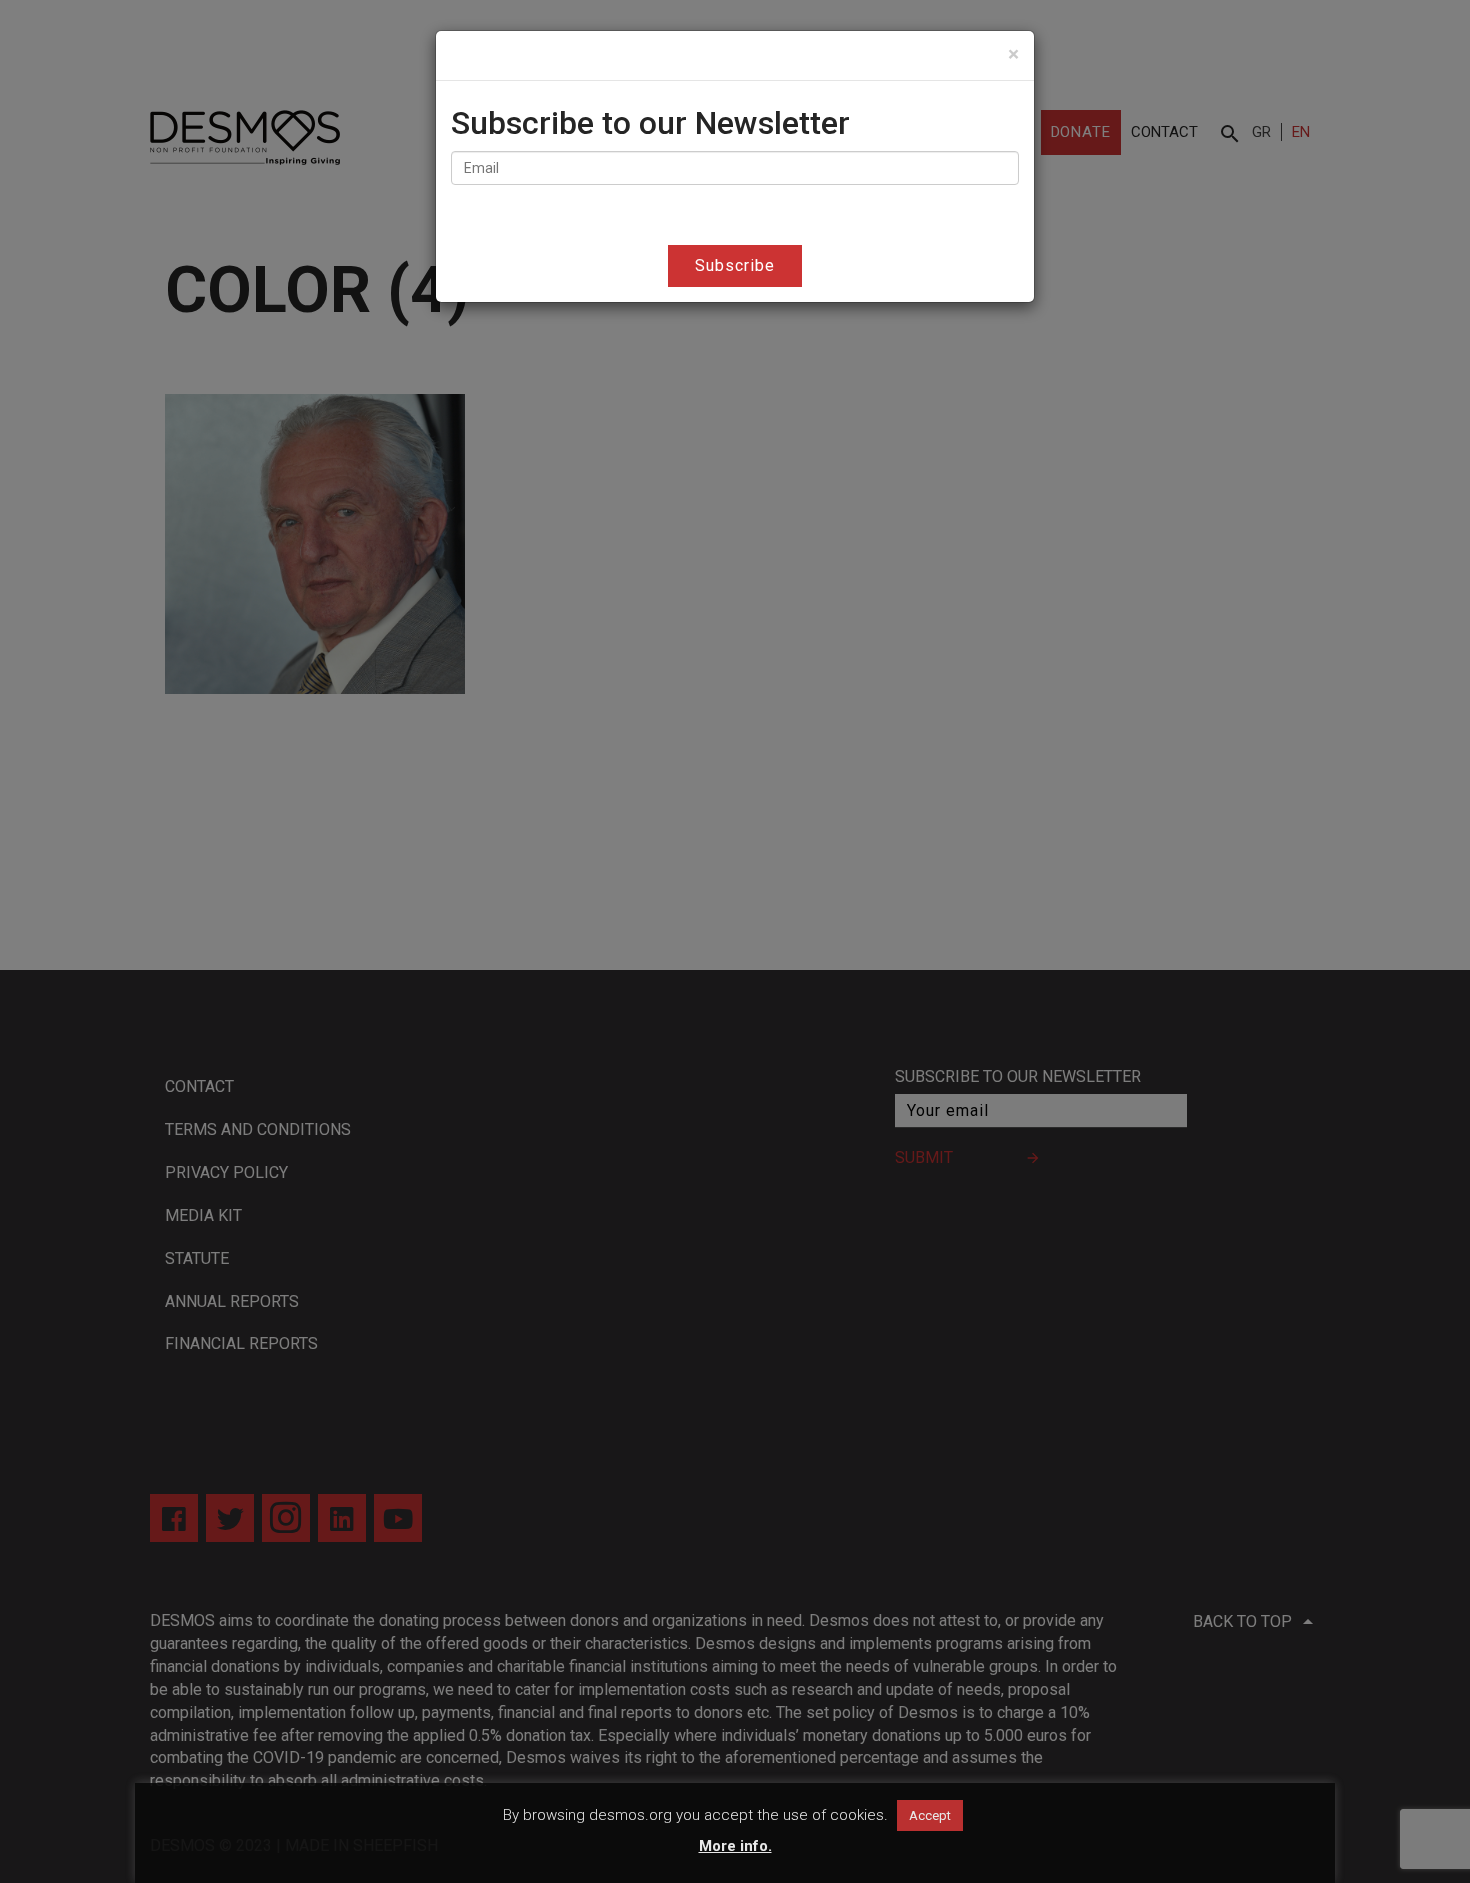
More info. (735, 1846)
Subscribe (735, 265)
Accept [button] (930, 1815)
